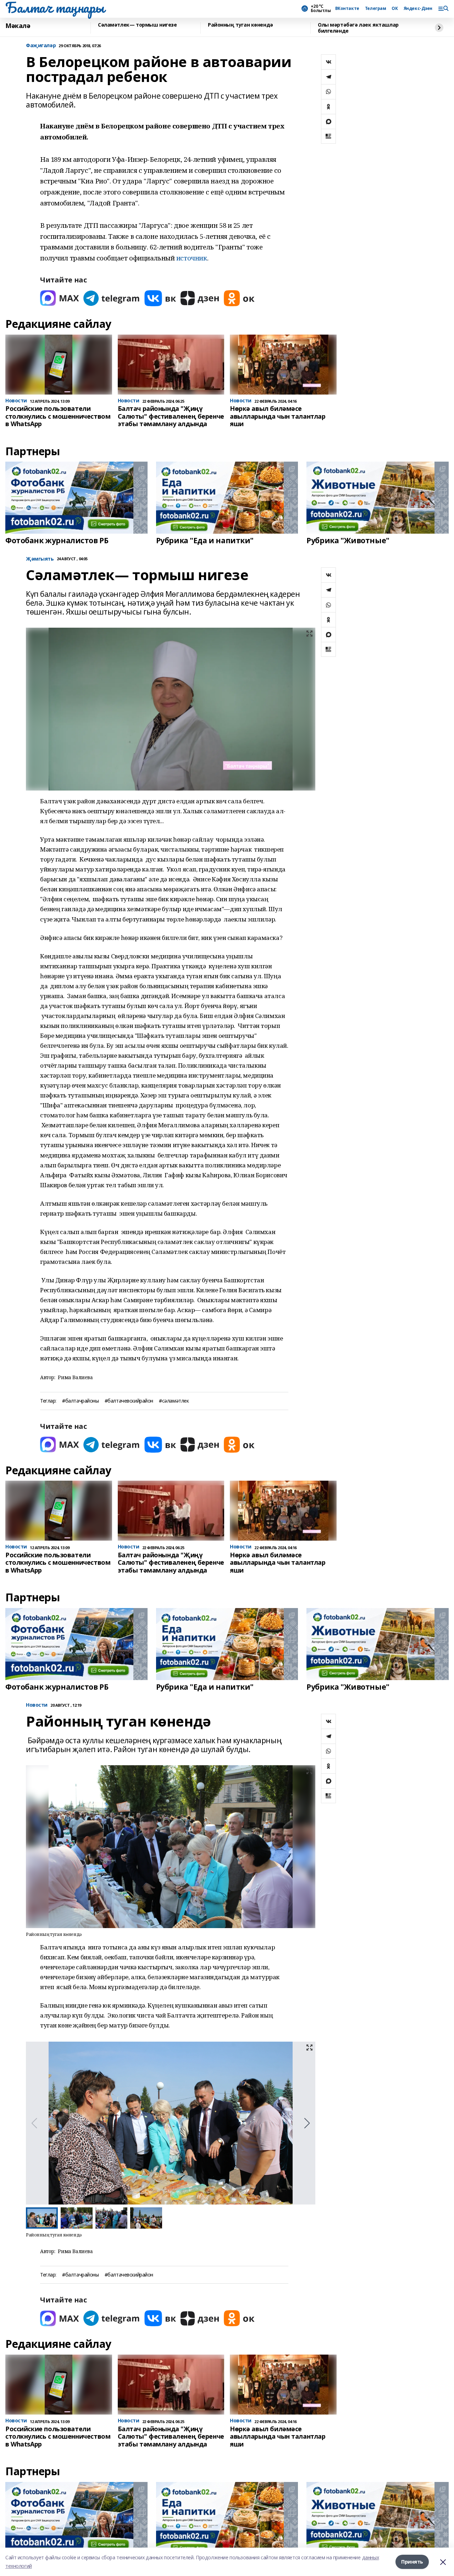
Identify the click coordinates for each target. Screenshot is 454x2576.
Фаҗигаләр (41, 46)
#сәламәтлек (174, 1401)
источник (192, 258)
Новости (37, 1705)
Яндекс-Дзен (418, 9)
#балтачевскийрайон (129, 1401)
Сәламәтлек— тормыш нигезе (137, 25)
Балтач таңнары (55, 7)
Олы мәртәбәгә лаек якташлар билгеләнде (358, 28)
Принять (412, 2562)
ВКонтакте (347, 9)
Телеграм (376, 9)
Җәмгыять (40, 559)
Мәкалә (18, 26)
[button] (307, 2123)
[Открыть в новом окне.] (60, 298)
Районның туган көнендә (240, 25)
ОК (395, 9)
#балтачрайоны (81, 1401)
